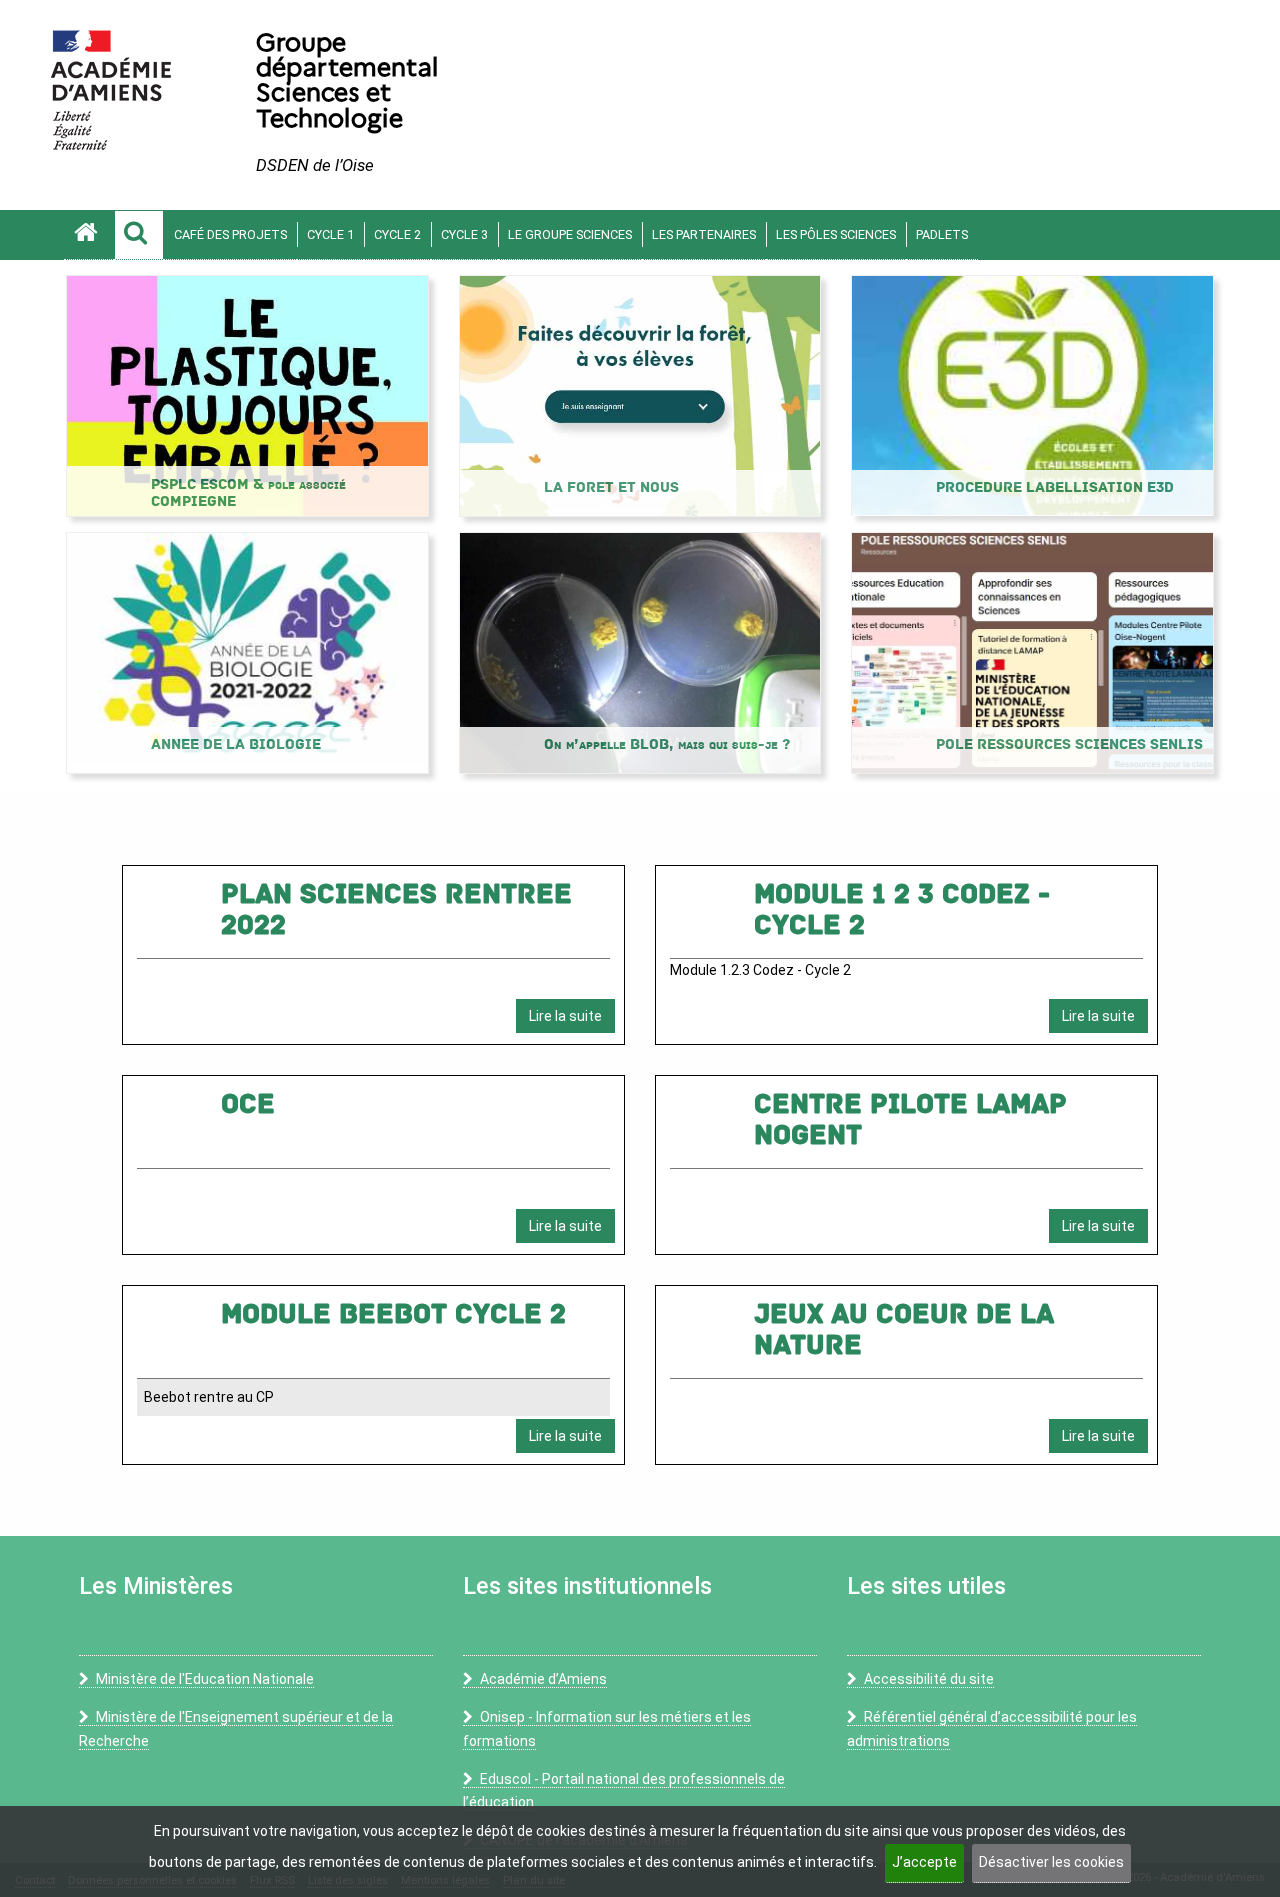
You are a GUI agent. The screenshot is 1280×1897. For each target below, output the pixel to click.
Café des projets (230, 234)
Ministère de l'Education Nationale (205, 1679)
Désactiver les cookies (1051, 1862)
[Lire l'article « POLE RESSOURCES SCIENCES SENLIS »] (1032, 652)
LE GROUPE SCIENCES (570, 234)
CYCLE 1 (330, 234)
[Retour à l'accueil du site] (89, 235)
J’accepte (924, 1862)
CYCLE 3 (464, 234)
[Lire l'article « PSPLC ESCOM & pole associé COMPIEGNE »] (247, 394)
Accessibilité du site (929, 1679)
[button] (139, 235)
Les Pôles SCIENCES (836, 234)
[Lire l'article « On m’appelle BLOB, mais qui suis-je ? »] (640, 652)
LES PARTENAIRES (704, 234)
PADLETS (942, 234)
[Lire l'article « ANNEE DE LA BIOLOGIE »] (247, 652)
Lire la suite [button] (565, 1016)
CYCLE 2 (397, 234)
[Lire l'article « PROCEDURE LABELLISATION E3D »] (1032, 394)
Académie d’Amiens (543, 1679)
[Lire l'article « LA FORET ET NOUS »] (640, 394)
